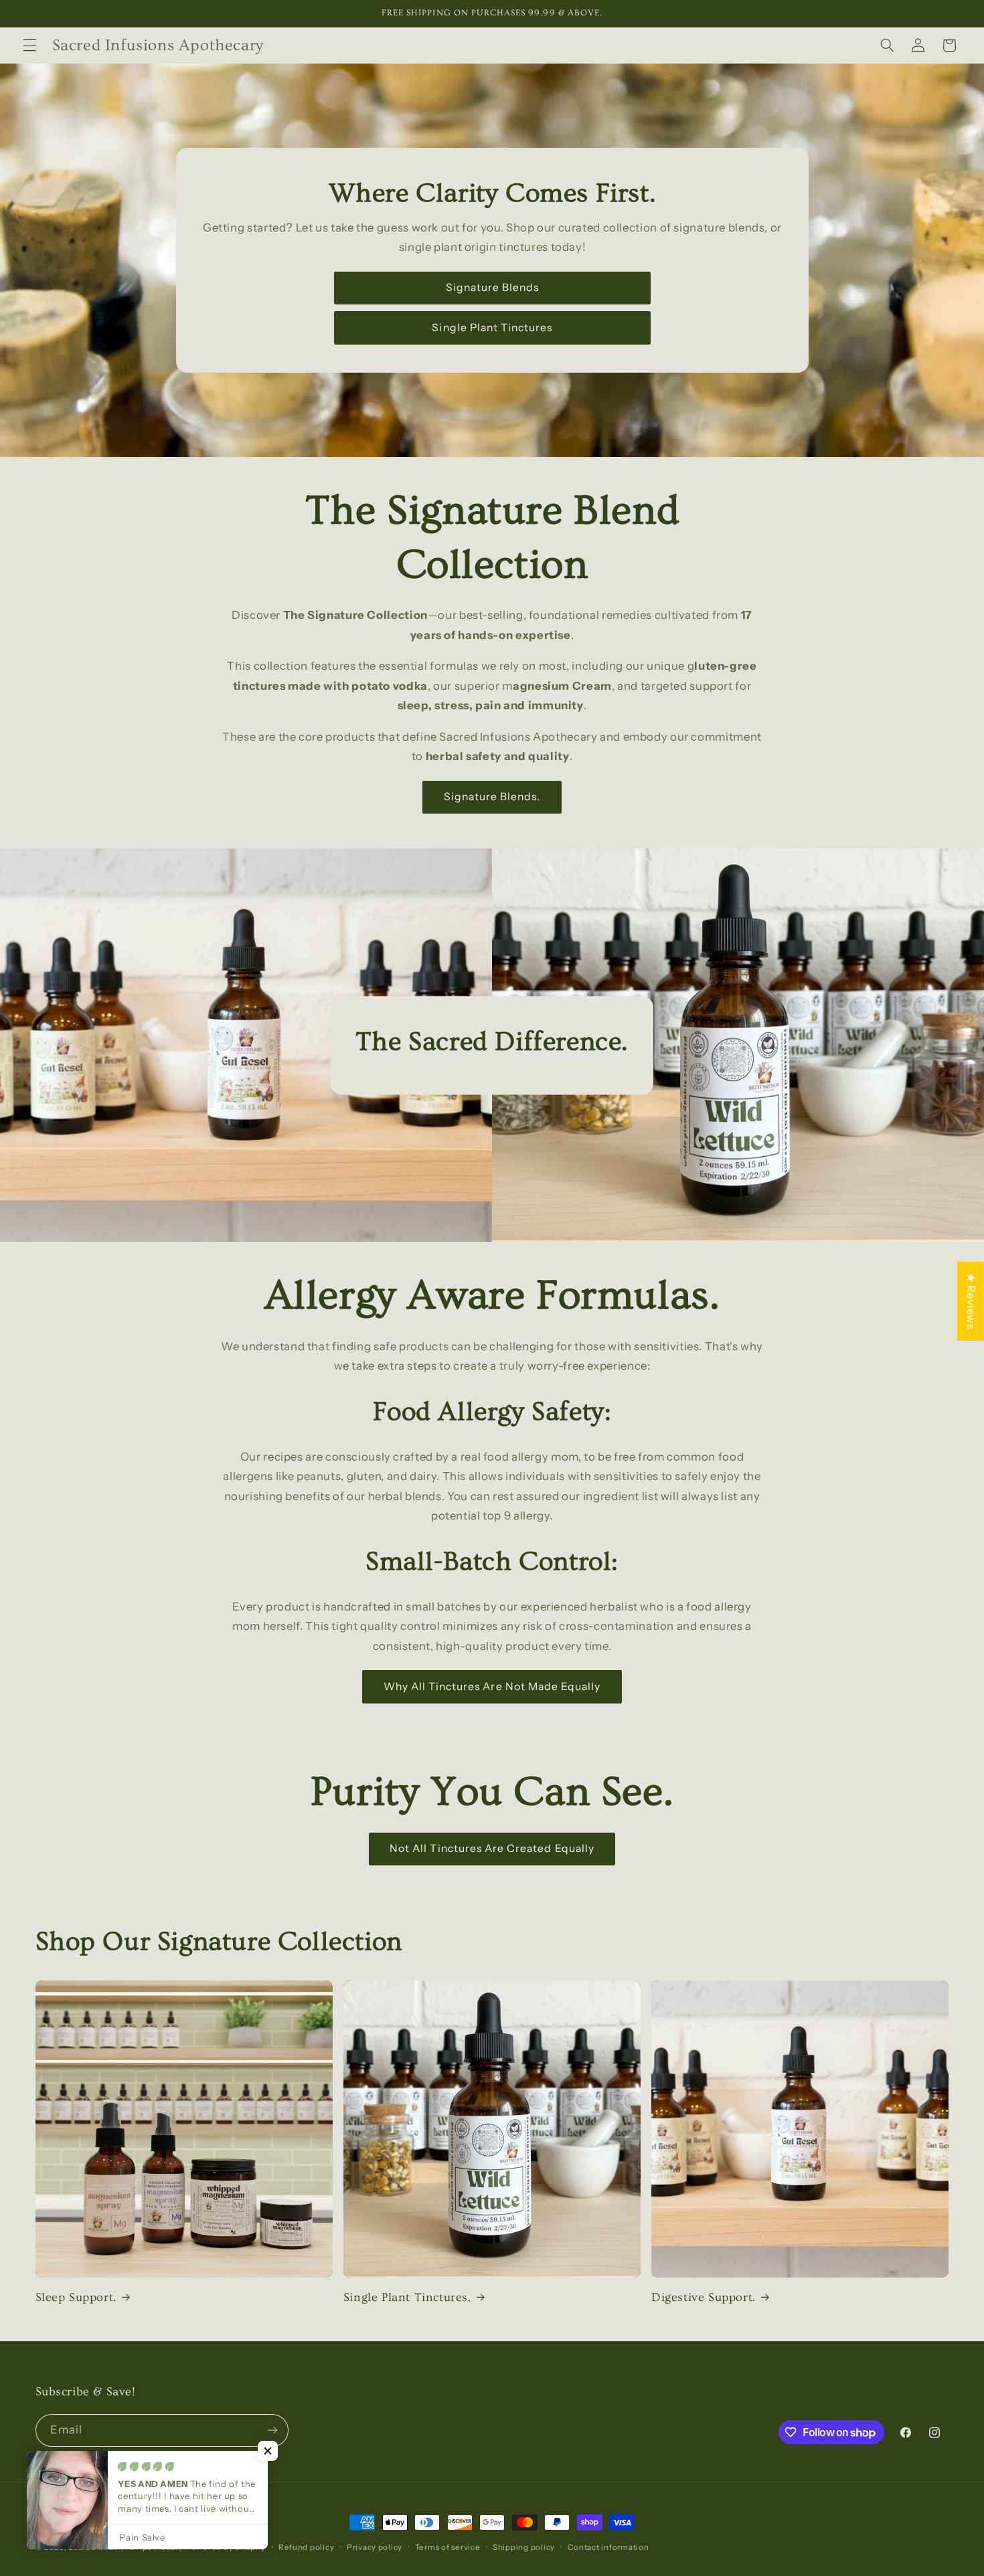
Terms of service (448, 2547)
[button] (29, 45)
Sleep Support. (76, 2297)
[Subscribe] (272, 2430)
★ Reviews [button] (971, 1301)
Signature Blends (492, 287)
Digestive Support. (704, 2297)
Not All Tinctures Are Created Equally (492, 1848)
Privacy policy (375, 2547)
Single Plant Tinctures (492, 328)
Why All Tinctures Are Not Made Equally (492, 1686)
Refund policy (307, 2547)
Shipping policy (524, 2547)
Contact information (608, 2547)
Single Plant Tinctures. (407, 2297)
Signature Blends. (492, 797)
